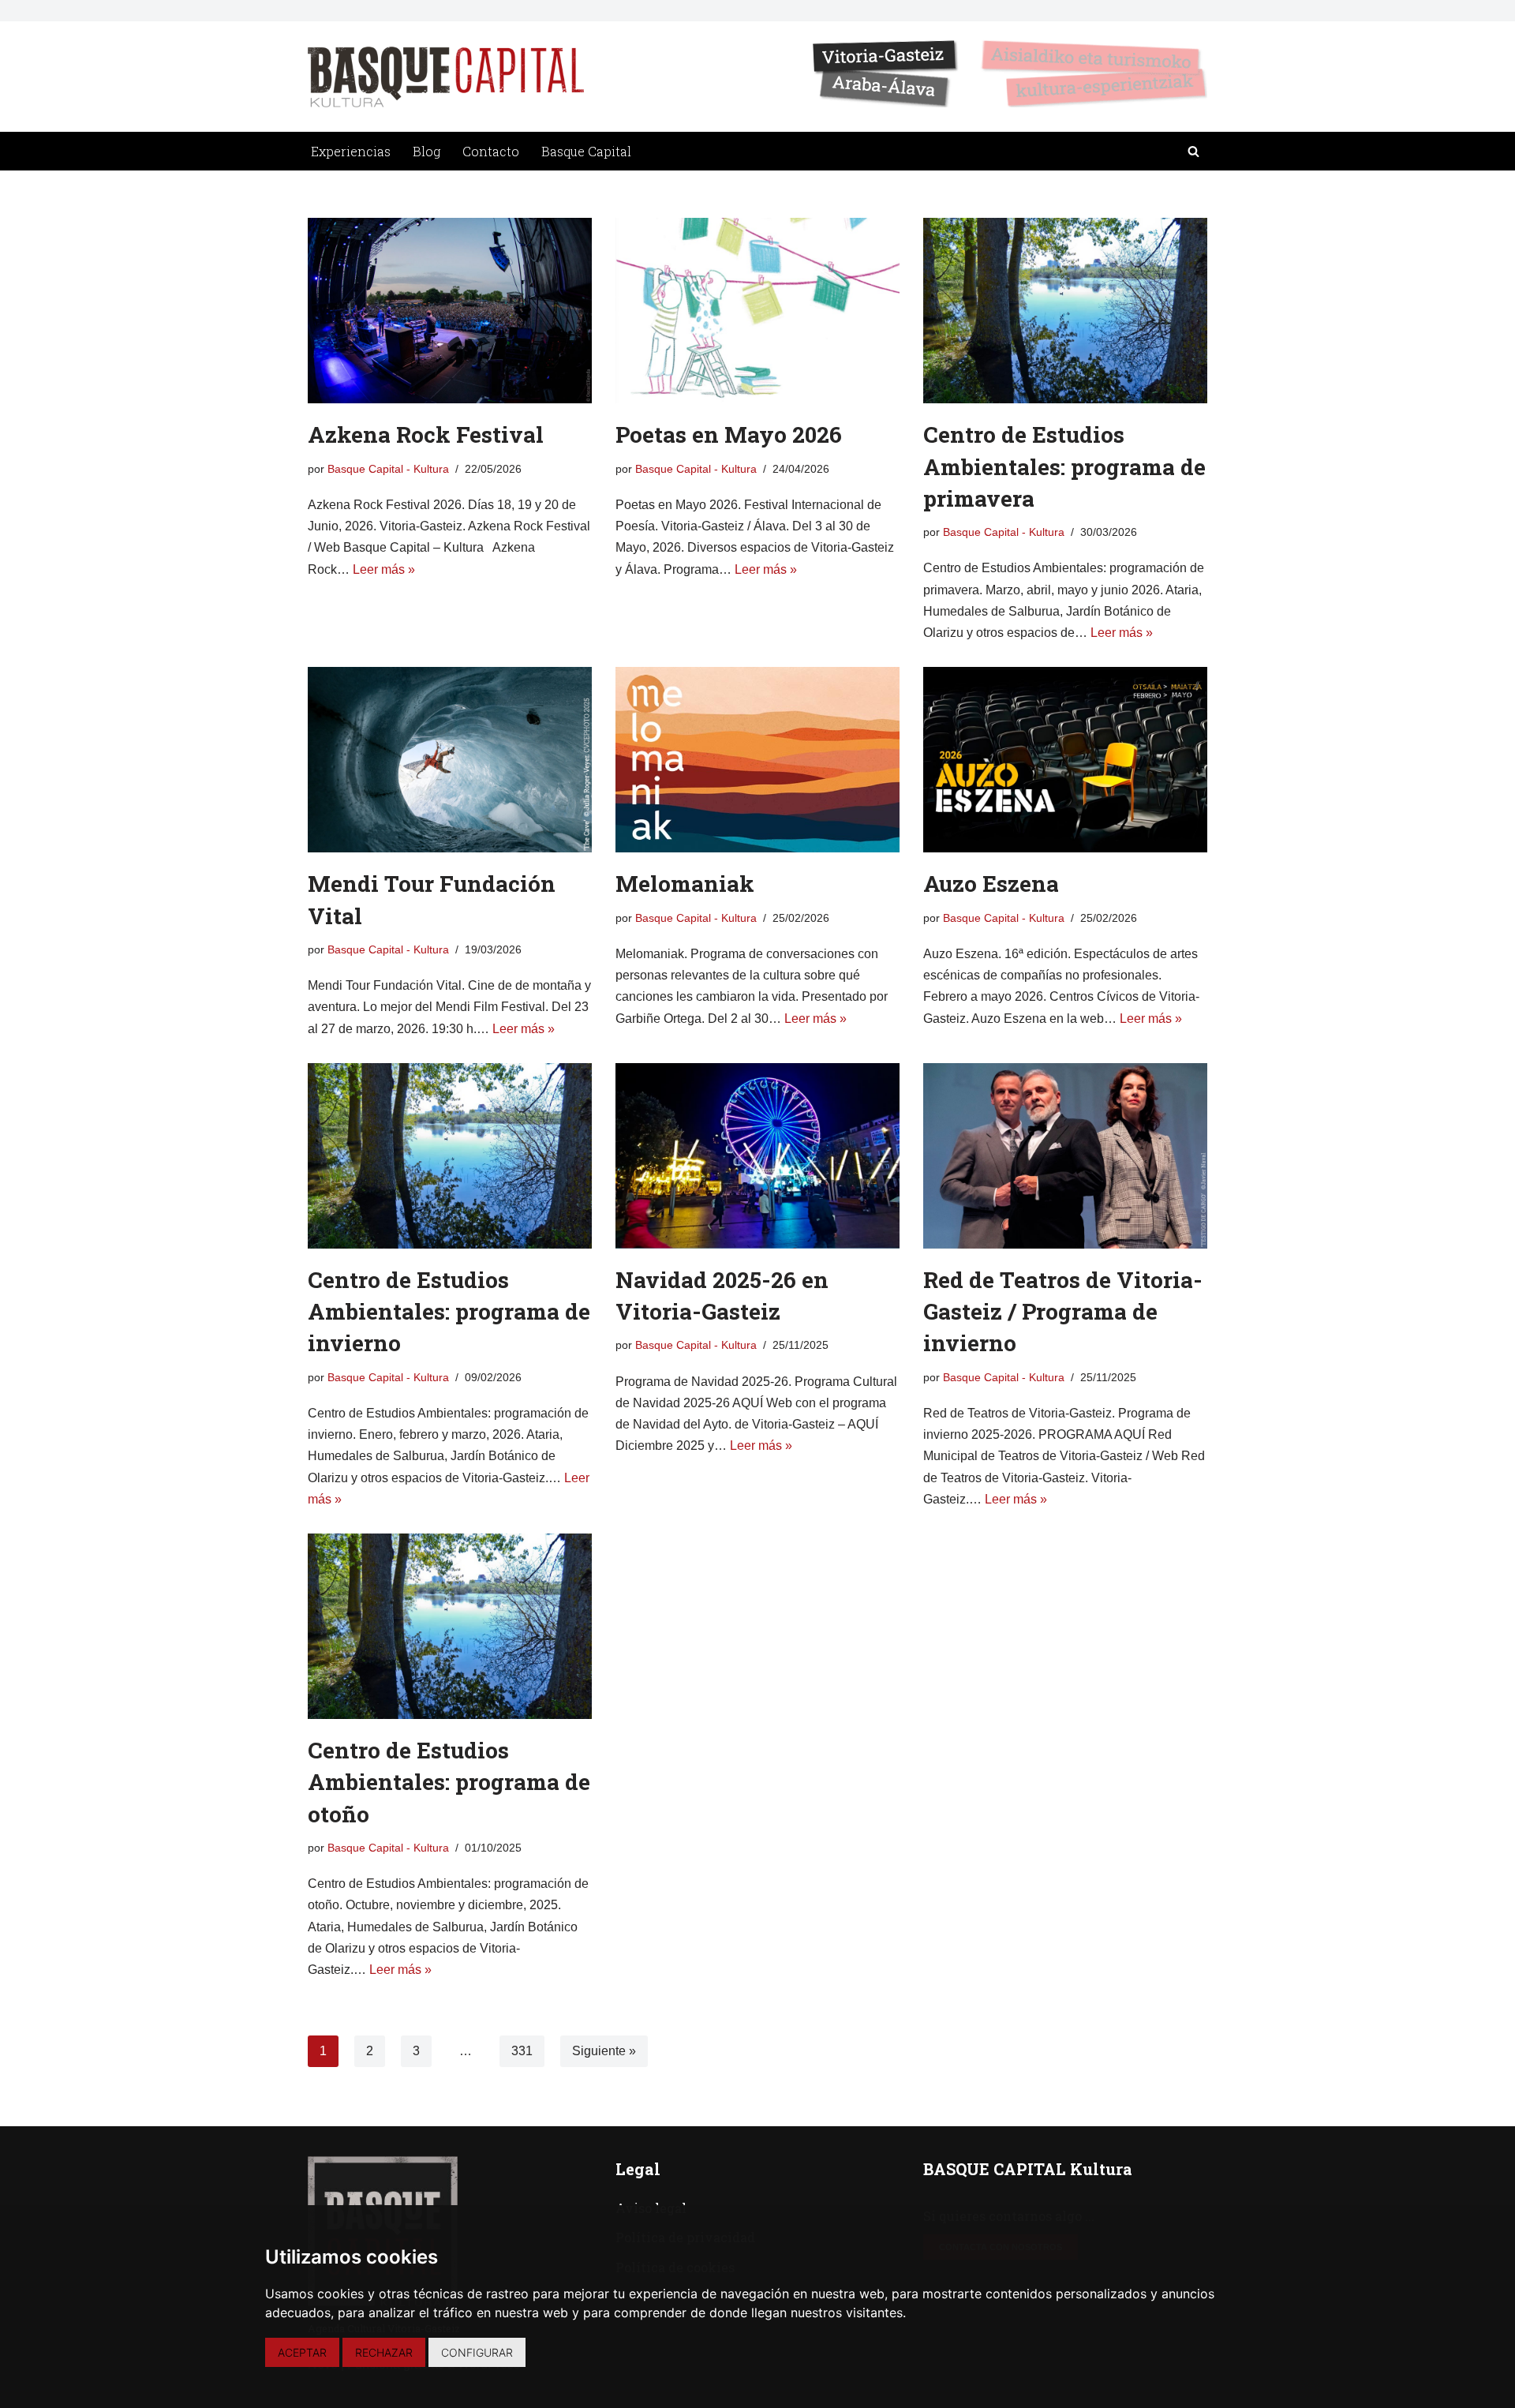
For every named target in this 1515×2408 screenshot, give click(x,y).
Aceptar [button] (302, 2352)
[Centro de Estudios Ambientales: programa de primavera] (1065, 311)
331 (522, 2051)
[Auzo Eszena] (1065, 760)
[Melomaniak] (757, 760)
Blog (426, 151)
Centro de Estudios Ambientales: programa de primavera (1064, 466)
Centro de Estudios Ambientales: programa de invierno (449, 1311)
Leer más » (384, 569)
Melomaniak (685, 884)
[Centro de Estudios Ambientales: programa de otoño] (450, 1626)
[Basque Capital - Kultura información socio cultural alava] (446, 77)
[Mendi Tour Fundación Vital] (450, 760)
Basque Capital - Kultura (388, 469)
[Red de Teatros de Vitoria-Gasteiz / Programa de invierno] (1065, 1156)
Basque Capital (586, 151)
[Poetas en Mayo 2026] (757, 311)
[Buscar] (1193, 151)
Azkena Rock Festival (426, 434)
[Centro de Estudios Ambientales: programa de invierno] (450, 1156)
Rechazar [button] (384, 2352)
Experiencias (351, 151)
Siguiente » (604, 2051)
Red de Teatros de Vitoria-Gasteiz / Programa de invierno (1063, 1311)
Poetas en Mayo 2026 (729, 434)
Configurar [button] (477, 2352)
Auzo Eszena (991, 884)
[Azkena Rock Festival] (450, 311)
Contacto (491, 151)
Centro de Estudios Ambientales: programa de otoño (449, 1782)
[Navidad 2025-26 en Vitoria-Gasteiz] (757, 1156)
